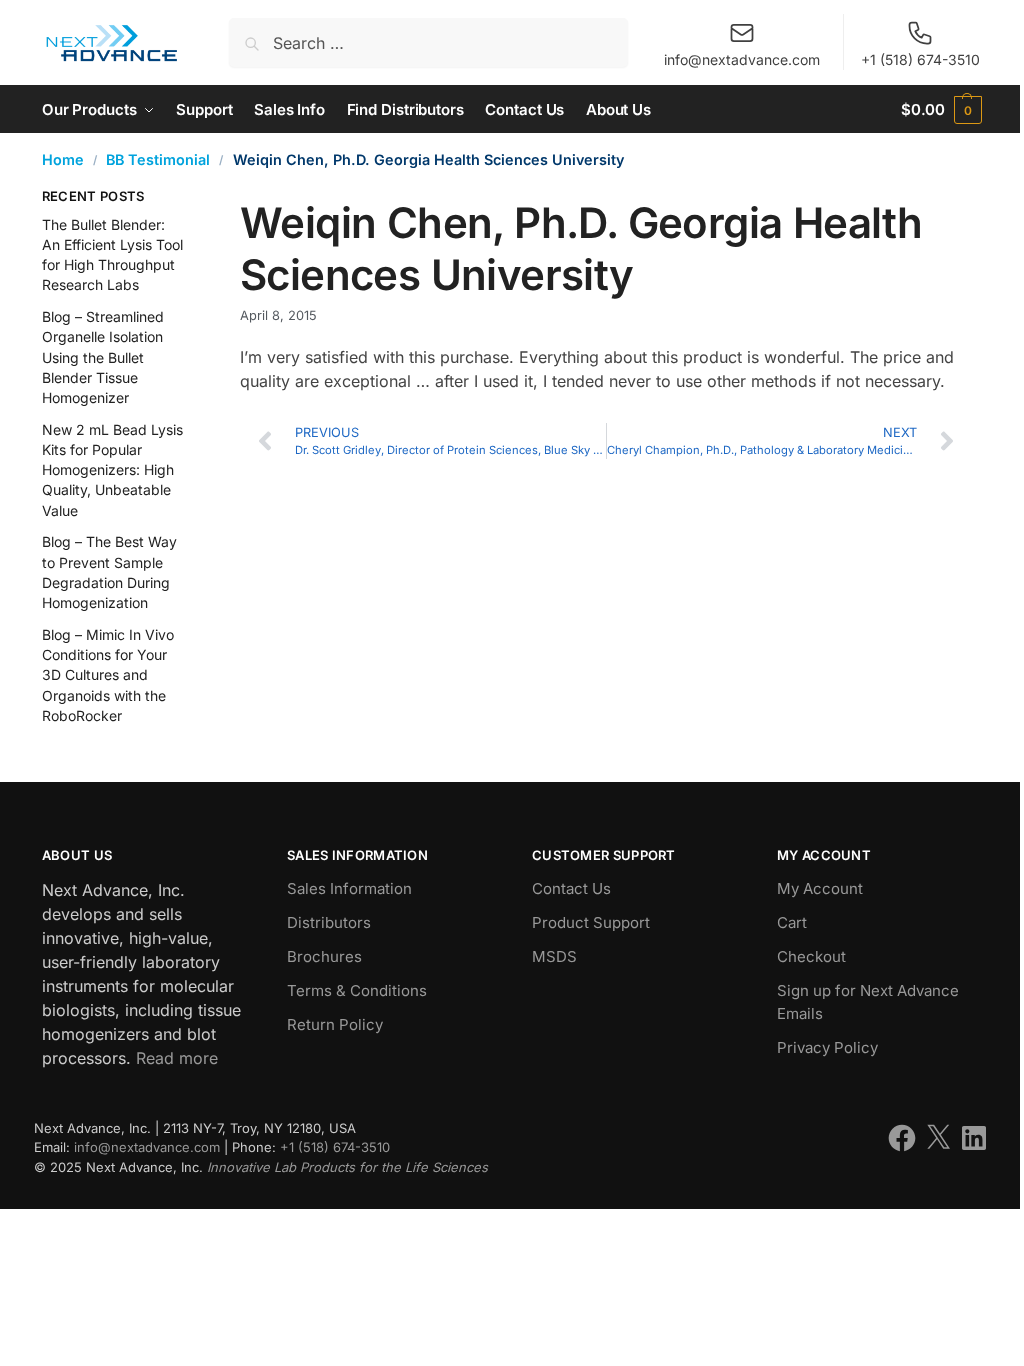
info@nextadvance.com (742, 59)
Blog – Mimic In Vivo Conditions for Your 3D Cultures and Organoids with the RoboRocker (108, 675)
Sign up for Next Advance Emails (868, 1002)
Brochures (324, 956)
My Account (820, 888)
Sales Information (349, 888)
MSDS (554, 956)
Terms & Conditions (357, 990)
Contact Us (571, 888)
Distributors (329, 922)
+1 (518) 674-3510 (920, 59)
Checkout (811, 956)
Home (63, 159)
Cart (792, 922)
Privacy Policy (827, 1047)
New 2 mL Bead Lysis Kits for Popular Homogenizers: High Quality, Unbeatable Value (112, 470)
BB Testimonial (158, 159)
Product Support (591, 922)
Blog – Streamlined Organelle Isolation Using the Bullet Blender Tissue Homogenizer (103, 357)
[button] (941, 109)
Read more (177, 1058)
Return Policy (335, 1024)
